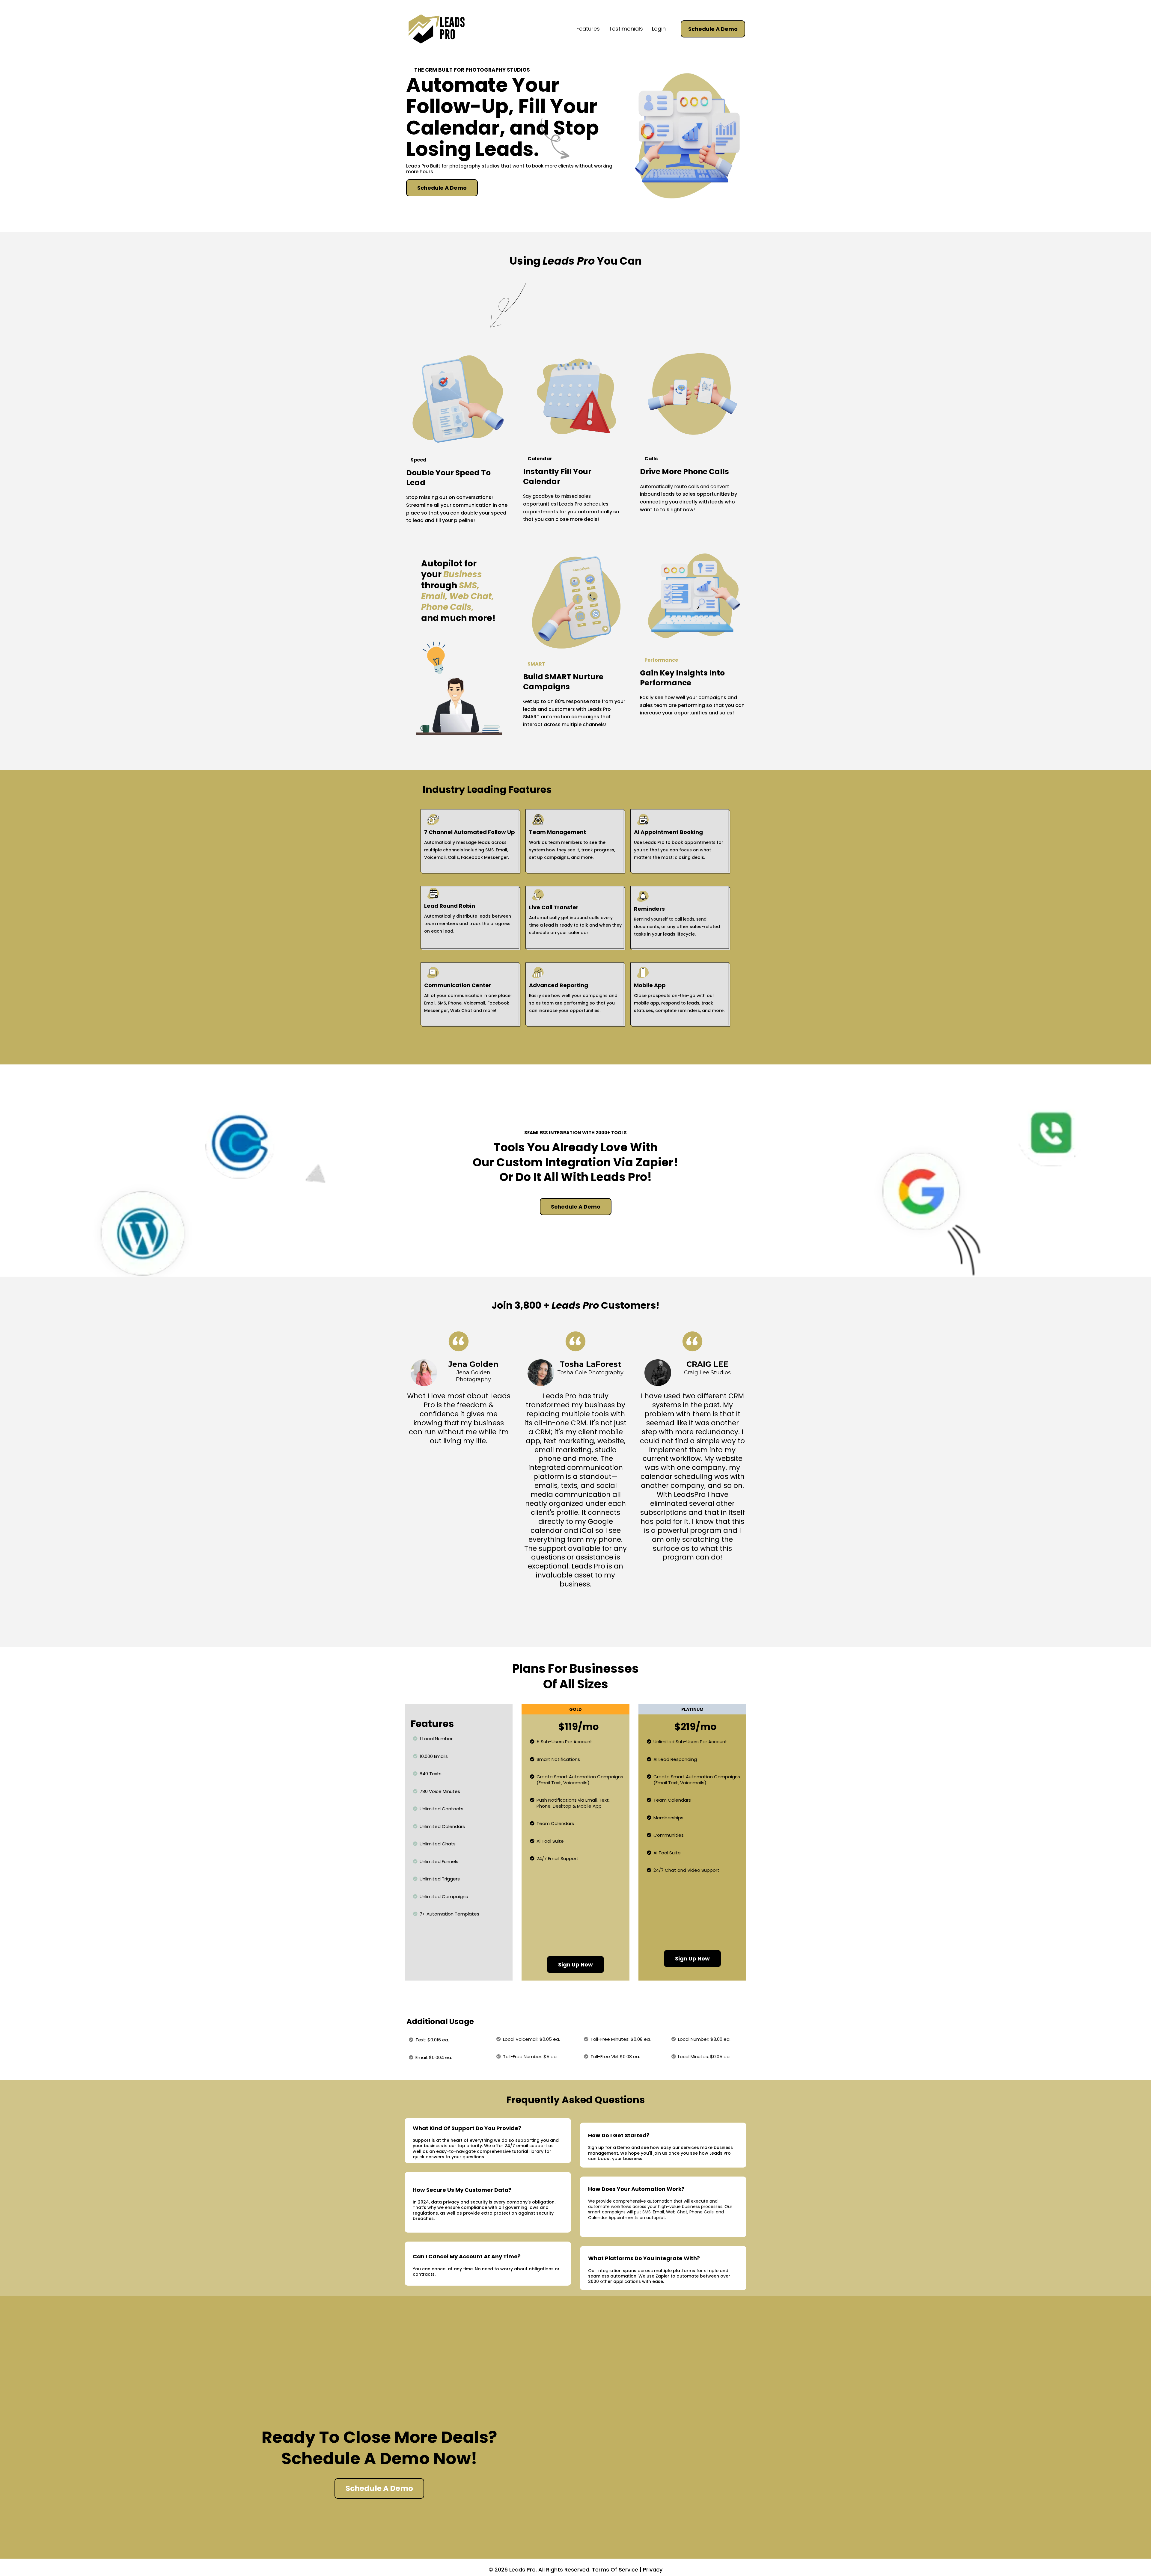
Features (588, 29)
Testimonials (626, 29)
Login (659, 29)
